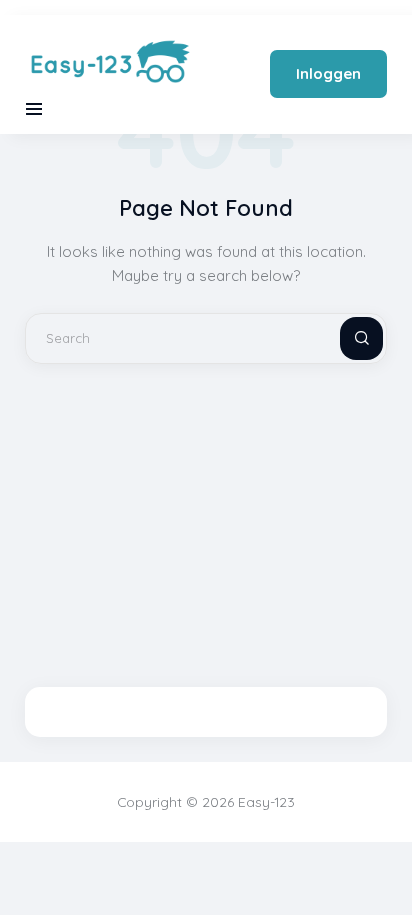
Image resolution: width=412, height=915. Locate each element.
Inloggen (328, 73)
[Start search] (345, 338)
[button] (34, 109)
